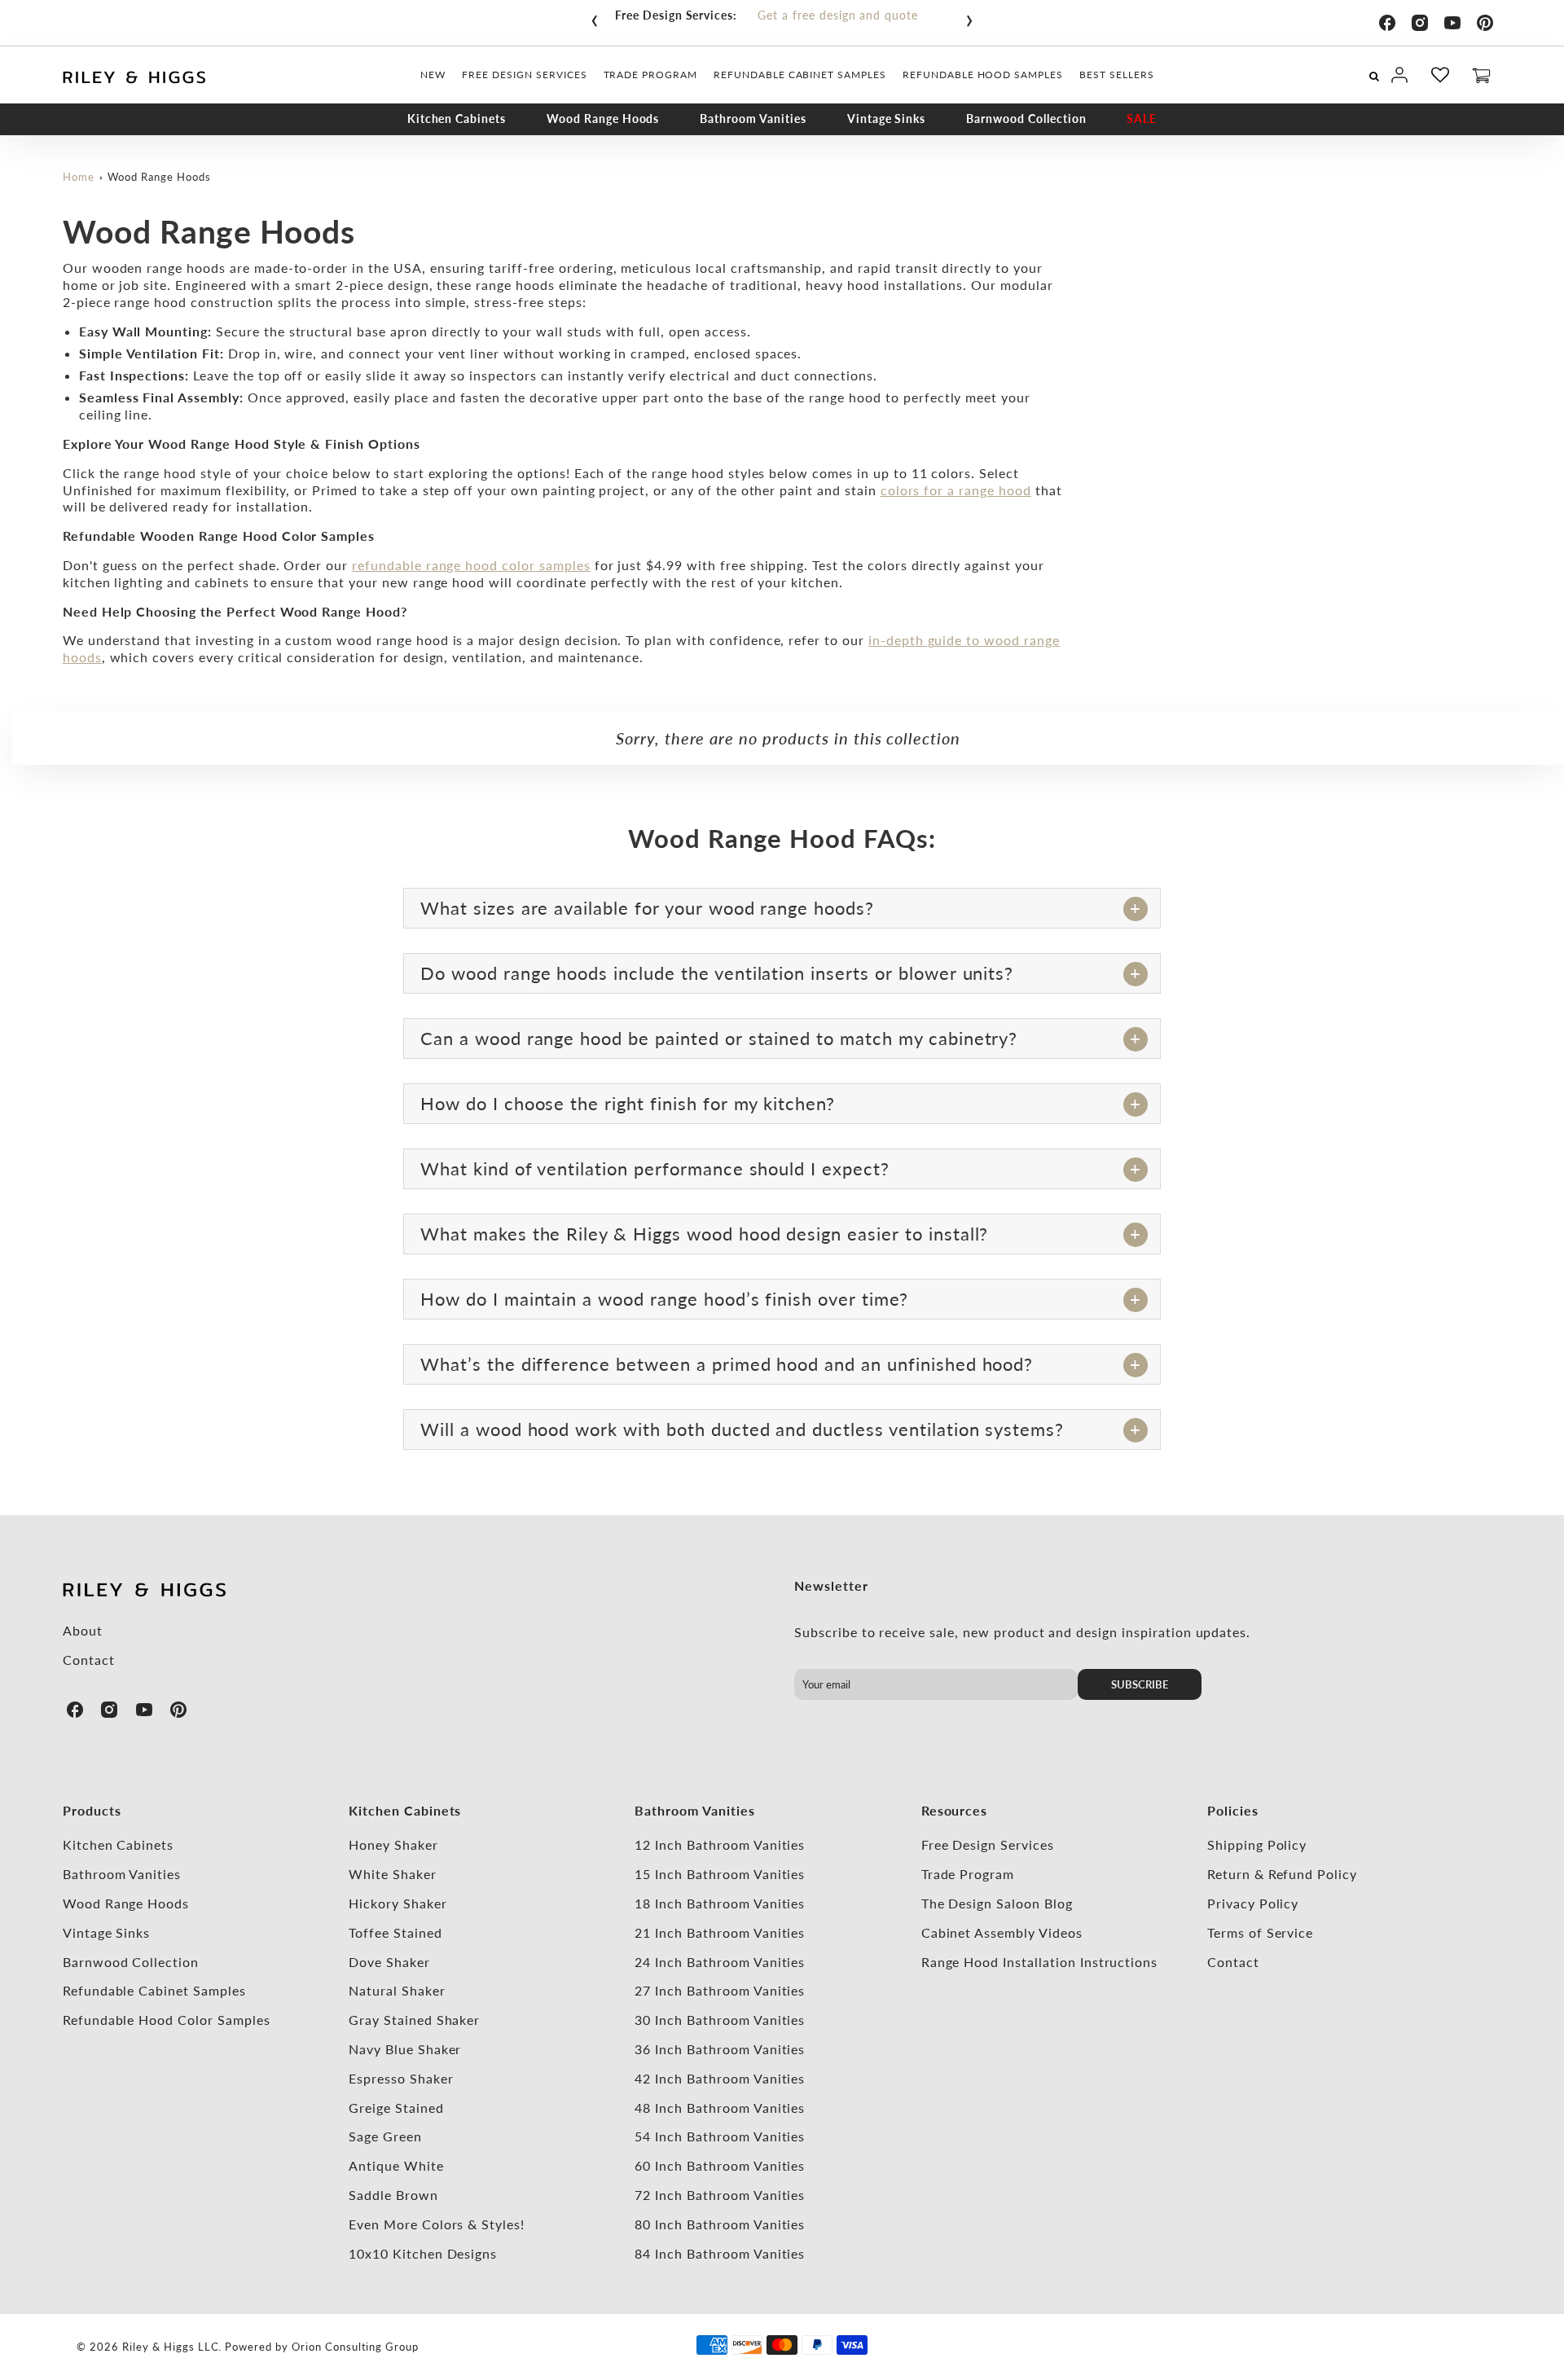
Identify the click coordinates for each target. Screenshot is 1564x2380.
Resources (955, 1810)
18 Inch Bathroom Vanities (720, 1903)
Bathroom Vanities (753, 119)
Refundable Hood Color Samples (167, 2020)
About (83, 1630)
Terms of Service (1260, 1932)
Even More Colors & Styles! (437, 2224)
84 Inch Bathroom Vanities (720, 2253)
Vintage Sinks (886, 119)
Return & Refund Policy (1282, 1874)
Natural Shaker (397, 1990)
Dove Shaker (389, 1962)
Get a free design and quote (838, 15)
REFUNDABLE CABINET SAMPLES (800, 75)
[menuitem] (433, 75)
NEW (433, 75)
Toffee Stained (395, 1932)
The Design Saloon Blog (997, 1903)
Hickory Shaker (398, 1903)
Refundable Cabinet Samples (154, 1990)
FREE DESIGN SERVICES (524, 75)
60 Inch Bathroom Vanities (720, 2165)
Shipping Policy (1257, 1844)
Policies (1233, 1810)
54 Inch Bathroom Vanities (720, 2136)
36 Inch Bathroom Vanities (720, 2049)
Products (92, 1810)
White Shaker (393, 1874)
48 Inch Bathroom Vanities (720, 2108)
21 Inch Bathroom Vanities (720, 1932)
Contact (89, 1660)
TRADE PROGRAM (650, 75)
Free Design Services (988, 1844)
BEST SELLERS (1117, 75)
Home (79, 177)
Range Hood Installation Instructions (1040, 1962)
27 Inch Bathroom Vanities (720, 1990)
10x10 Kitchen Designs (423, 2253)
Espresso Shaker (401, 2078)
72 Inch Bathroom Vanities (720, 2195)
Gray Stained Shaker (414, 2020)
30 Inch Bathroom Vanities (720, 2020)
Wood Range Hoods (603, 119)
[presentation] (595, 17)
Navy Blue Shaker (405, 2049)
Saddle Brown (393, 2195)
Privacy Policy (1253, 1903)
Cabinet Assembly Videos (1002, 1932)
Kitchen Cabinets (457, 119)
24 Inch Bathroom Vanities (720, 1962)
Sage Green (385, 2136)
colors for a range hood (956, 490)
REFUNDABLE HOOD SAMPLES (983, 75)
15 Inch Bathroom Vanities (720, 1874)
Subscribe (1140, 1684)
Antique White (396, 2165)
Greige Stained (396, 2108)
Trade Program (968, 1874)
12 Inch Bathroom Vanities (720, 1844)
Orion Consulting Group (355, 2347)
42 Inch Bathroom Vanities (720, 2078)
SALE (1142, 119)
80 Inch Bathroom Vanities (720, 2224)
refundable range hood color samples (471, 565)
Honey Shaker (393, 1844)
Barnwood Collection (1026, 119)
